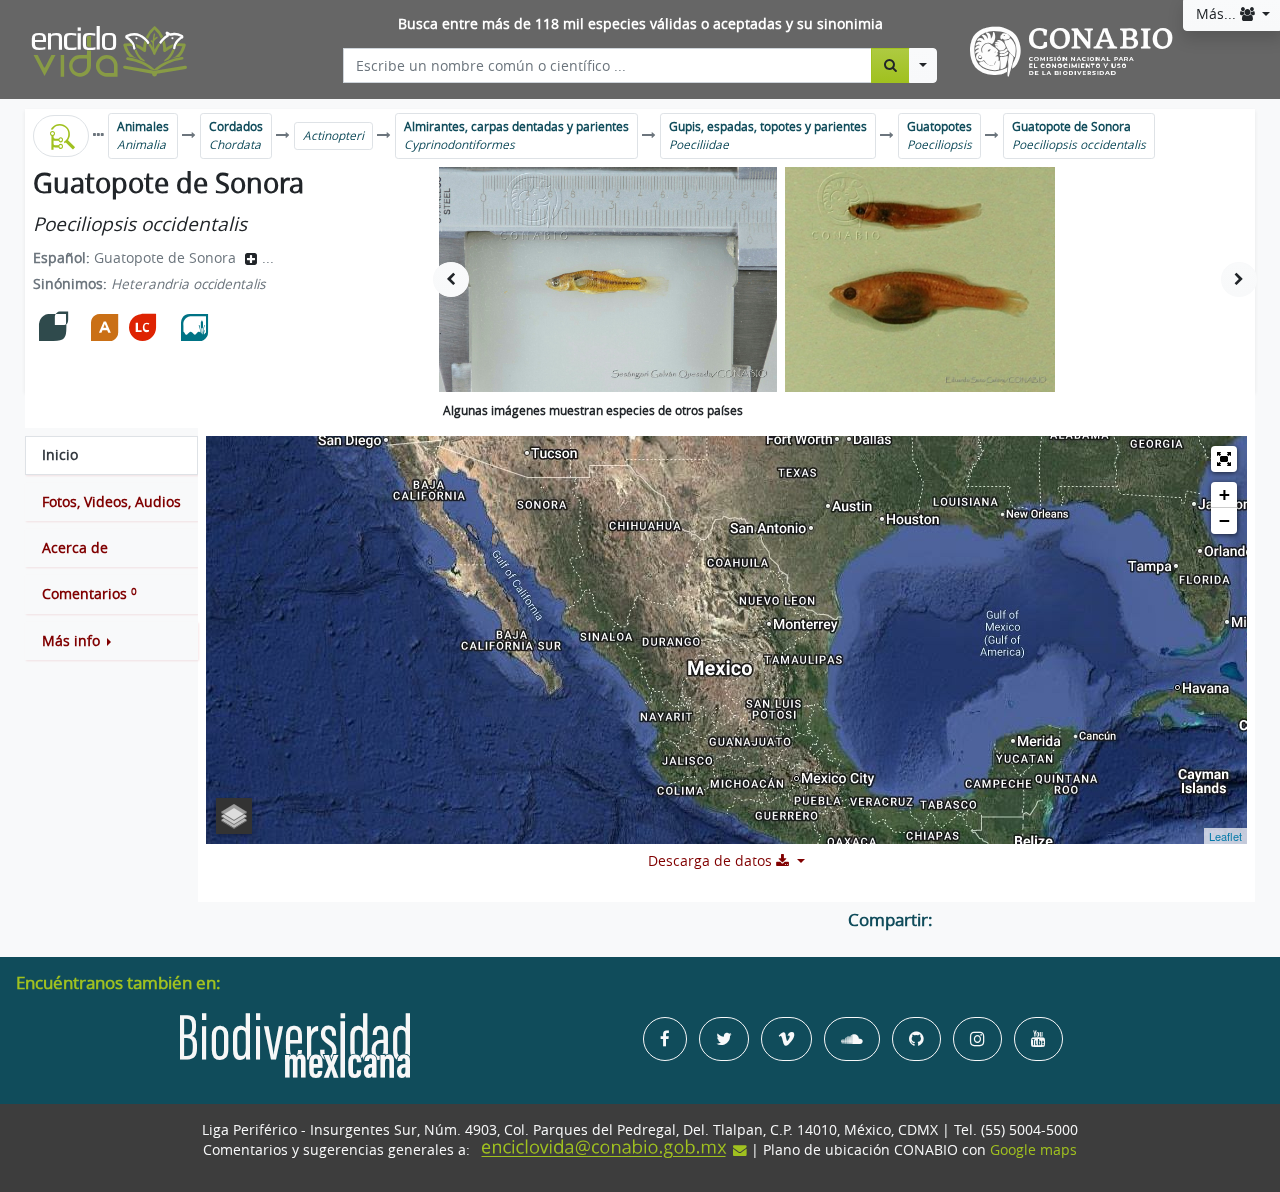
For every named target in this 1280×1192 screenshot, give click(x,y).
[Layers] (234, 816)
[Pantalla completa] (1224, 459)
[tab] (111, 455)
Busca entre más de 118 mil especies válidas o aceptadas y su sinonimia (640, 24)
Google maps (1033, 1150)
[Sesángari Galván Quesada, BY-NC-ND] (608, 279)
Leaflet (1225, 836)
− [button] (1224, 520)
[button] (111, 641)
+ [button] (1224, 494)
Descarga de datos (712, 861)
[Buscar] (890, 65)
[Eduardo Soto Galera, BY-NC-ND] (919, 279)
